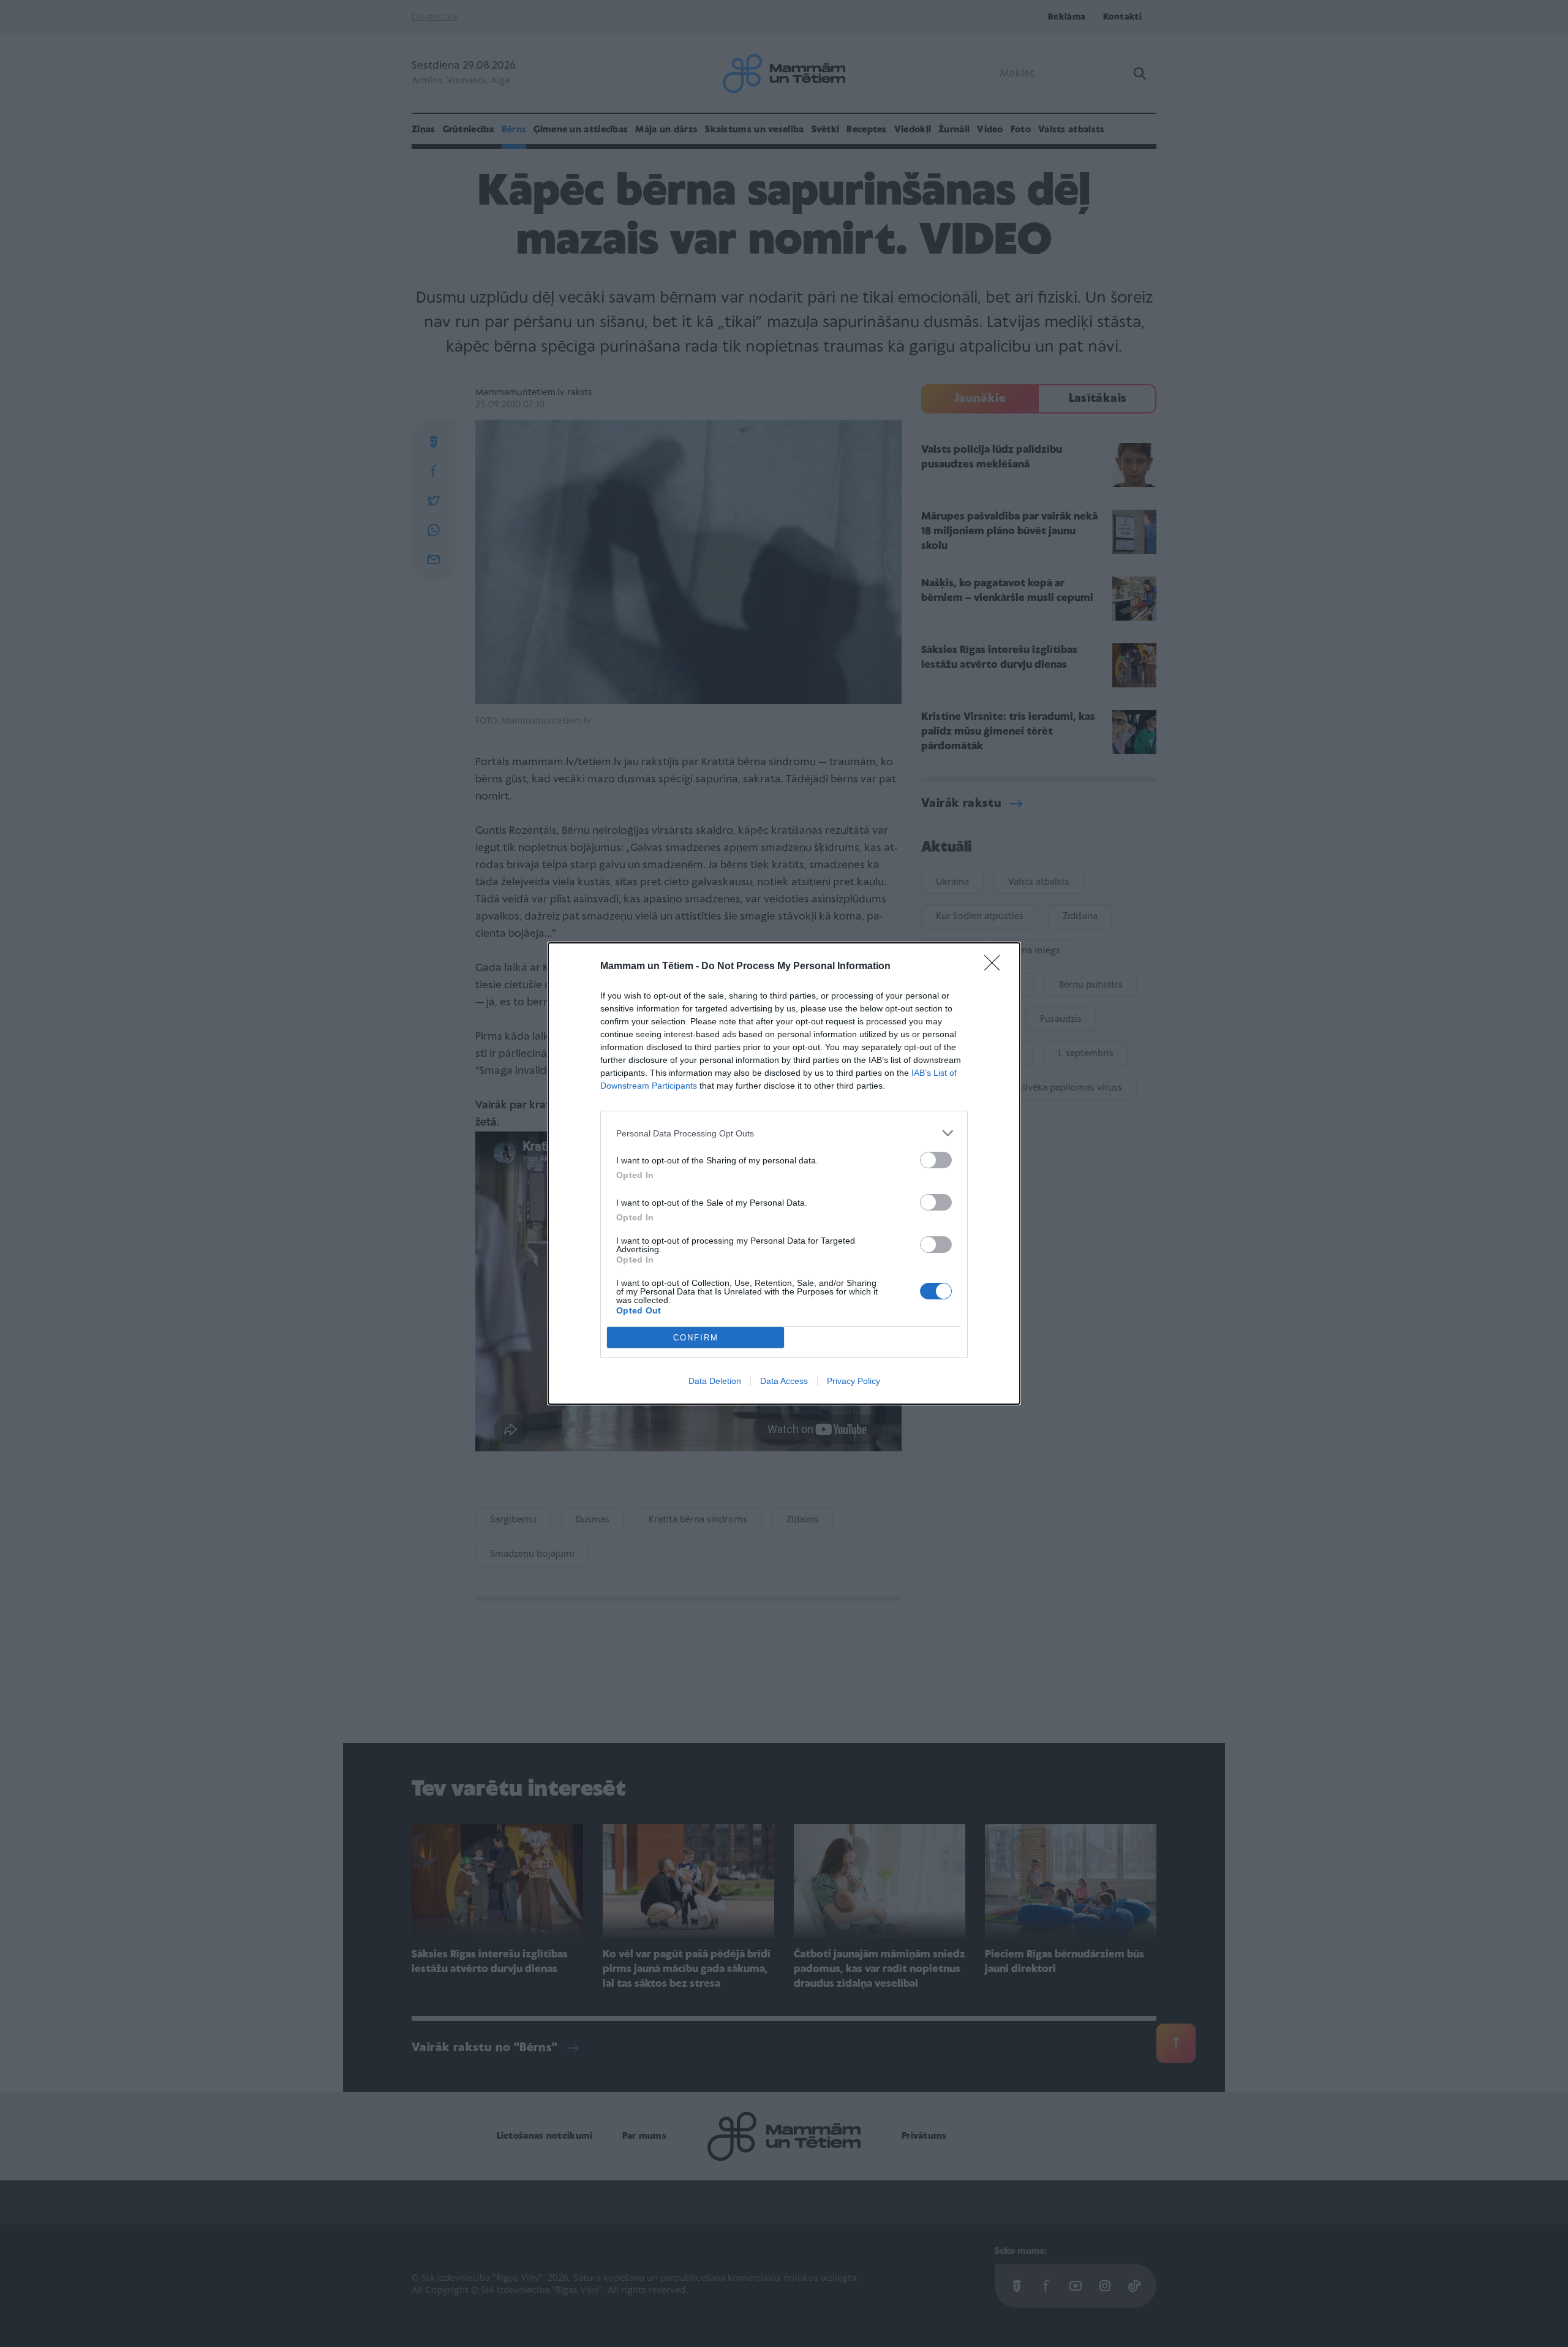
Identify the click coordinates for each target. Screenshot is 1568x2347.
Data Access (784, 1381)
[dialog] (784, 1173)
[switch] (936, 1160)
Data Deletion (715, 1381)
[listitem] (784, 1133)
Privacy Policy (854, 1381)
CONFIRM (696, 1338)
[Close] (996, 967)
